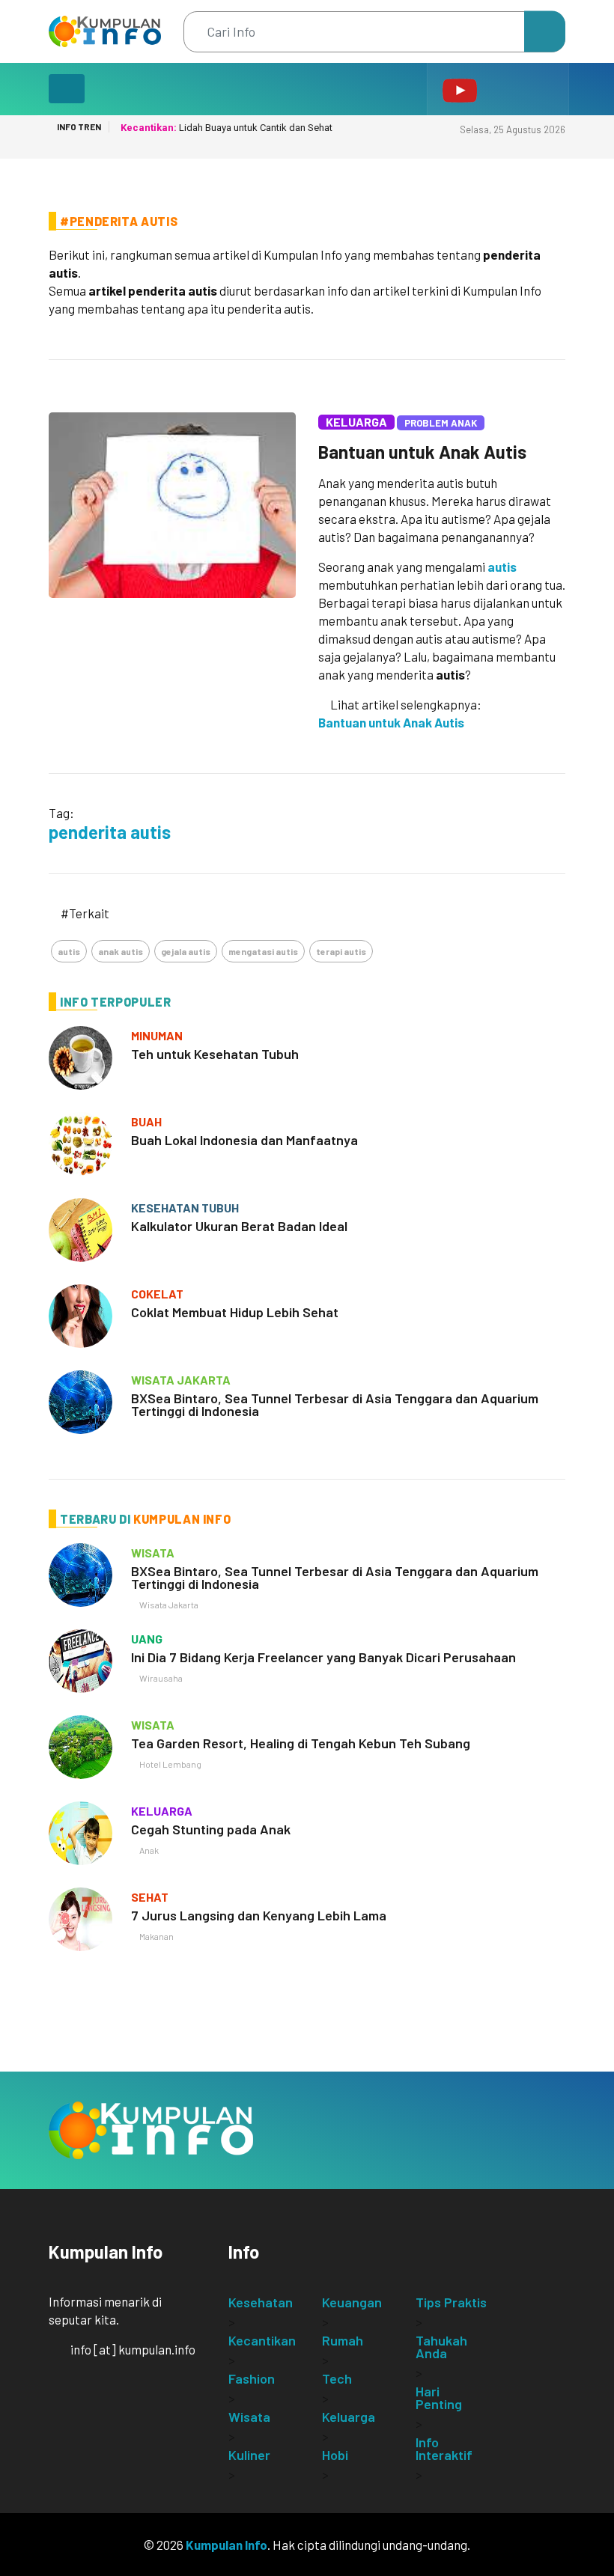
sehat (150, 1897)
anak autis (121, 951)
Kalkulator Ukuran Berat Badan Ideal (239, 1226)
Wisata (249, 2417)
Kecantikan (262, 2340)
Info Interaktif (444, 2448)
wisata (153, 1553)
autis (502, 567)
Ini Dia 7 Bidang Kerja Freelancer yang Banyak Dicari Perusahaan (323, 1657)
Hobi (335, 2455)
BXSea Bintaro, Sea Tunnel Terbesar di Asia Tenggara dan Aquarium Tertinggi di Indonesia (335, 1404)
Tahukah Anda (441, 2347)
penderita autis (110, 832)
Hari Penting (439, 2398)
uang (147, 1639)
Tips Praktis (451, 2302)
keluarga (162, 1811)
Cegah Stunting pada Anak (211, 1829)
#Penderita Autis (119, 221)
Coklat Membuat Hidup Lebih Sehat (235, 1312)
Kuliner (249, 2455)
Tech (337, 2378)
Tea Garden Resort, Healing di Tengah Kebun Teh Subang (301, 1743)
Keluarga (356, 422)
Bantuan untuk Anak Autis (422, 452)
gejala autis (186, 951)
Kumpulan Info (227, 2545)
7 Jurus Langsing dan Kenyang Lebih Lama (259, 1915)
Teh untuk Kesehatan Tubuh (215, 1054)
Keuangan (352, 2302)
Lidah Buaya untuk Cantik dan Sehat (227, 128)
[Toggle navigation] (67, 89)
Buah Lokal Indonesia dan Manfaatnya (244, 1140)
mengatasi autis (263, 951)
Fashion (252, 2378)
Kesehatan (261, 2302)
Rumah (343, 2340)
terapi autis (341, 951)
